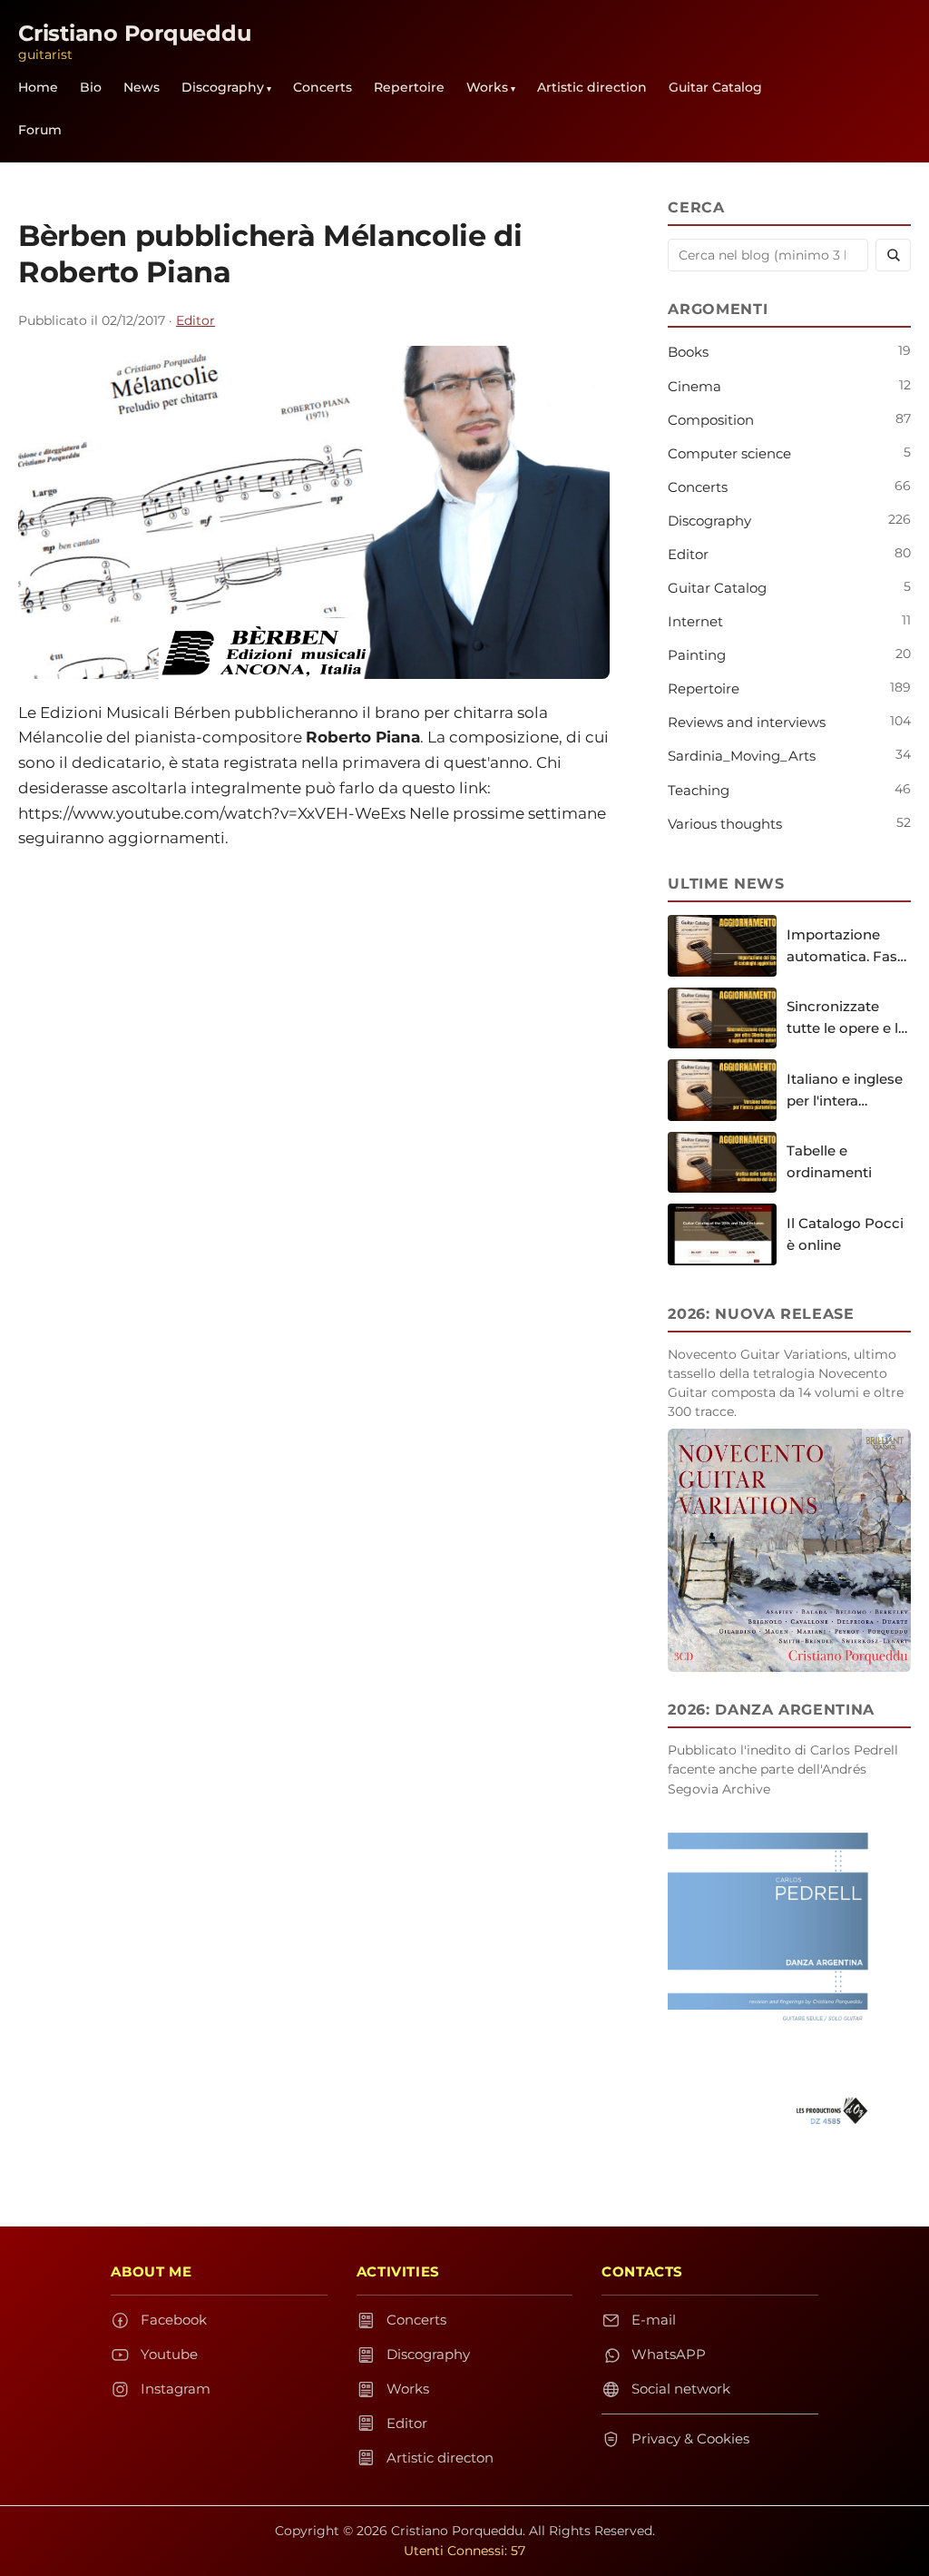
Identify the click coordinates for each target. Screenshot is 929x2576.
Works (487, 87)
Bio (91, 87)
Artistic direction (592, 87)
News (142, 87)
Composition (711, 420)
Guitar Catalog (715, 87)
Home (38, 87)
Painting (697, 655)
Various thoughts (725, 824)
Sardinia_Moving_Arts (742, 756)
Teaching (699, 790)
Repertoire (409, 87)
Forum (40, 130)
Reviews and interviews (747, 722)
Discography (223, 87)
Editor (196, 320)
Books (688, 352)
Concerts (323, 87)
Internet (695, 621)
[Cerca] (893, 255)
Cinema (694, 386)
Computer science (729, 453)
